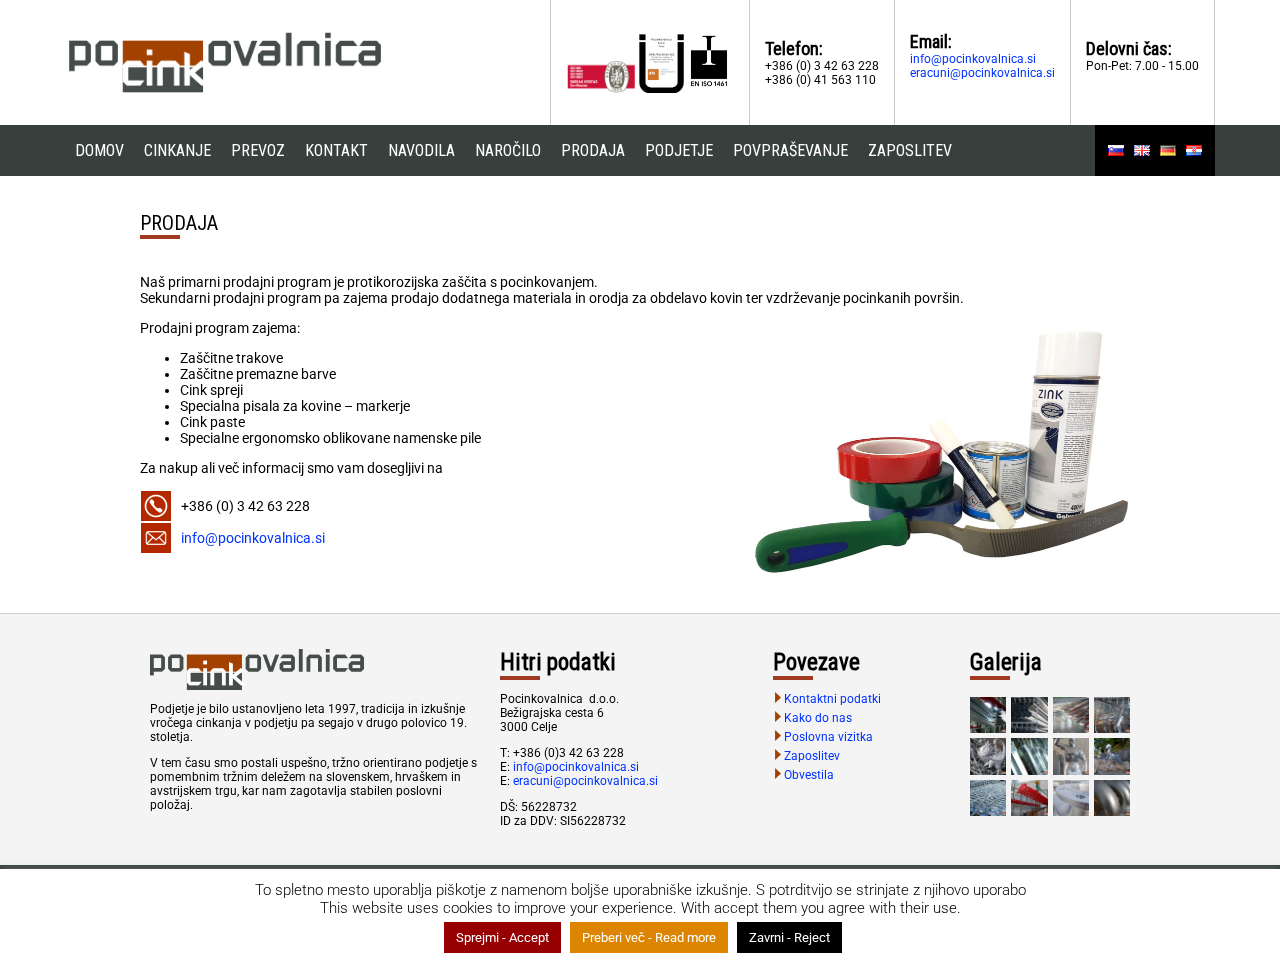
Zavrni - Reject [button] (789, 937)
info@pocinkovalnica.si (973, 59)
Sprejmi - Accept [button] (502, 937)
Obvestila (809, 775)
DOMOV (99, 150)
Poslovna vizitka (828, 737)
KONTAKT (336, 150)
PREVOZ (258, 150)
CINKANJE (177, 150)
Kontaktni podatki (832, 699)
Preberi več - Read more (649, 937)
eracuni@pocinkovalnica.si (982, 73)
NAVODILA (421, 150)
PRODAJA (593, 150)
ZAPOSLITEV (910, 150)
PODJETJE (679, 150)
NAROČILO (508, 150)
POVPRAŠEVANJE (790, 150)
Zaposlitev (812, 756)
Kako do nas (818, 718)
